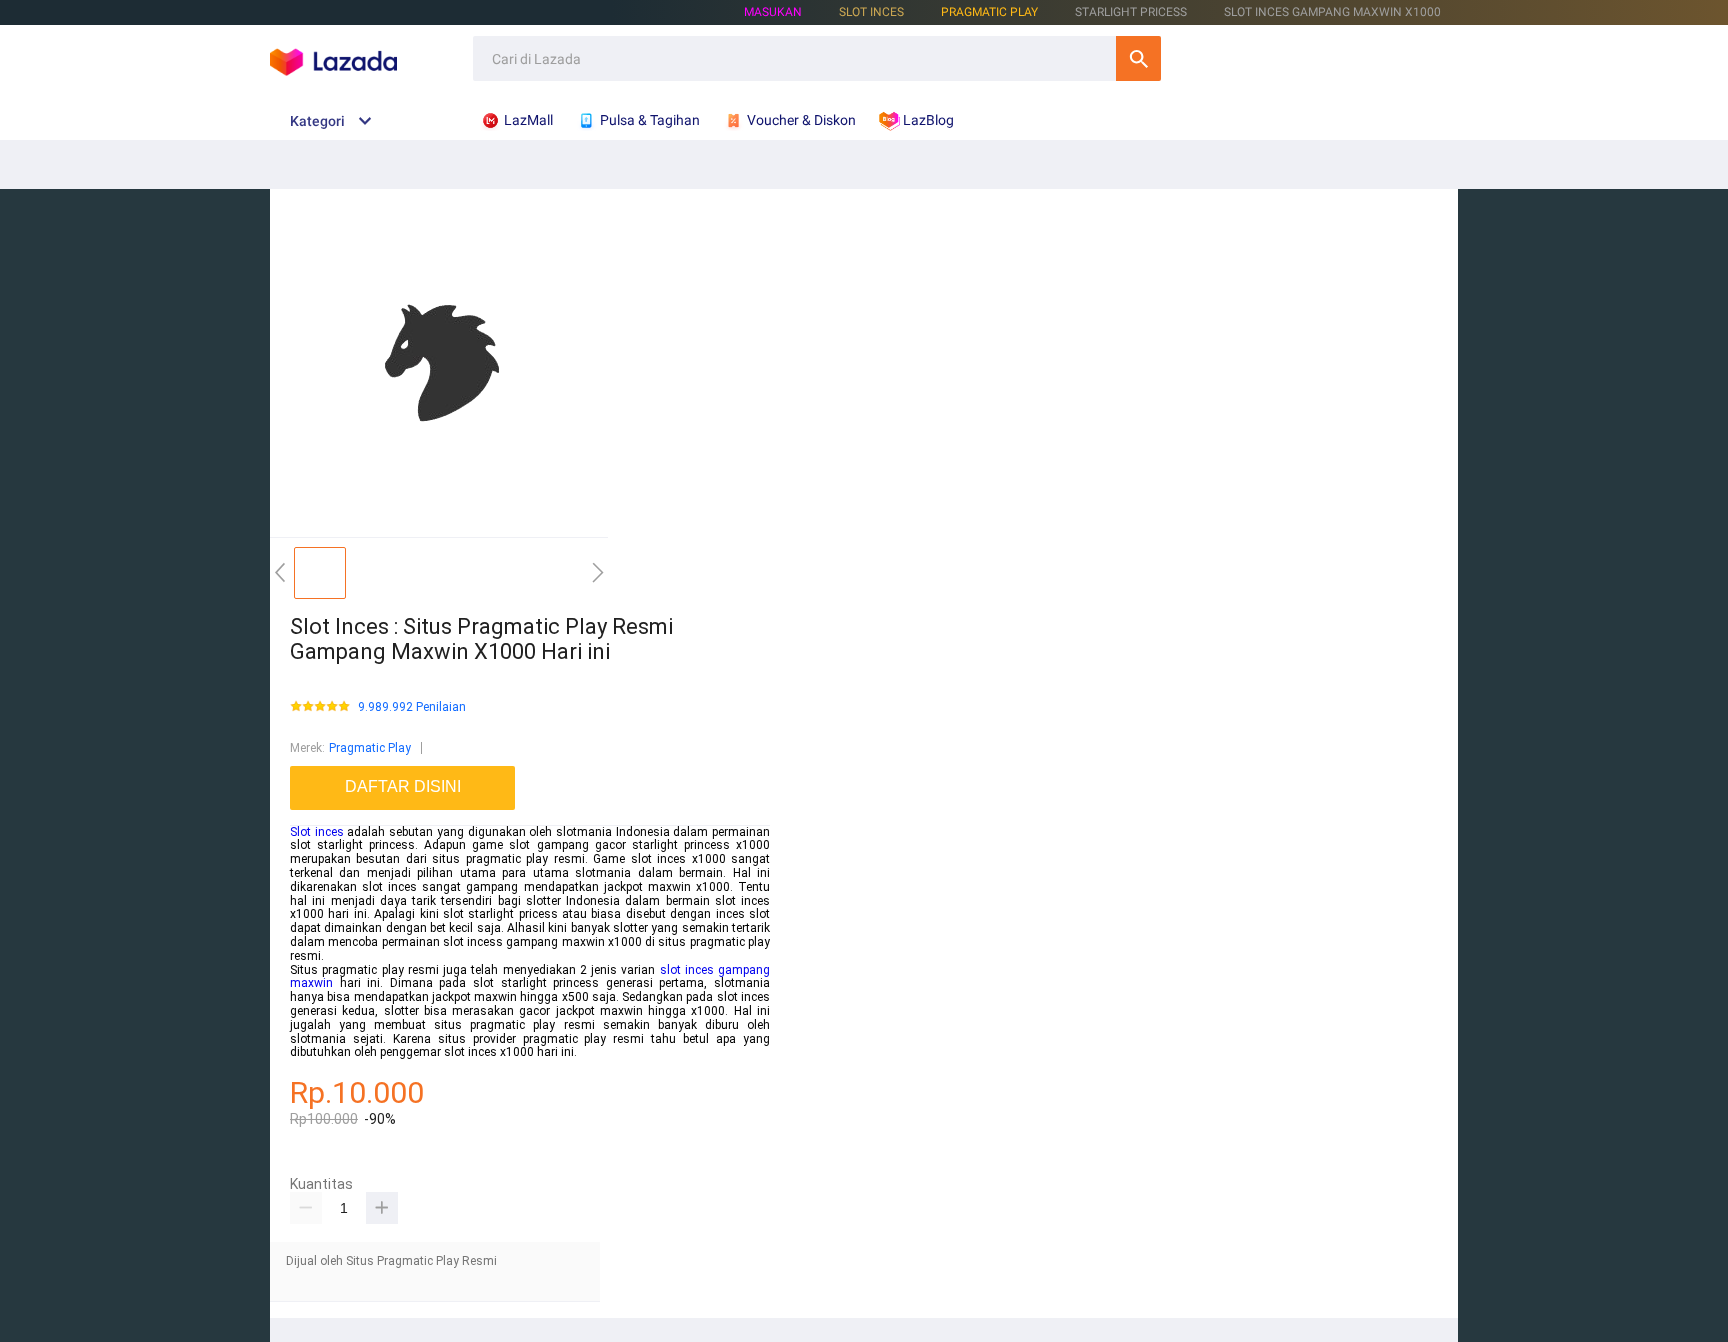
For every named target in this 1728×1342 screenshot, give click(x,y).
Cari (1138, 58)
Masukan (773, 12)
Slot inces (317, 832)
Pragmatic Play (989, 12)
